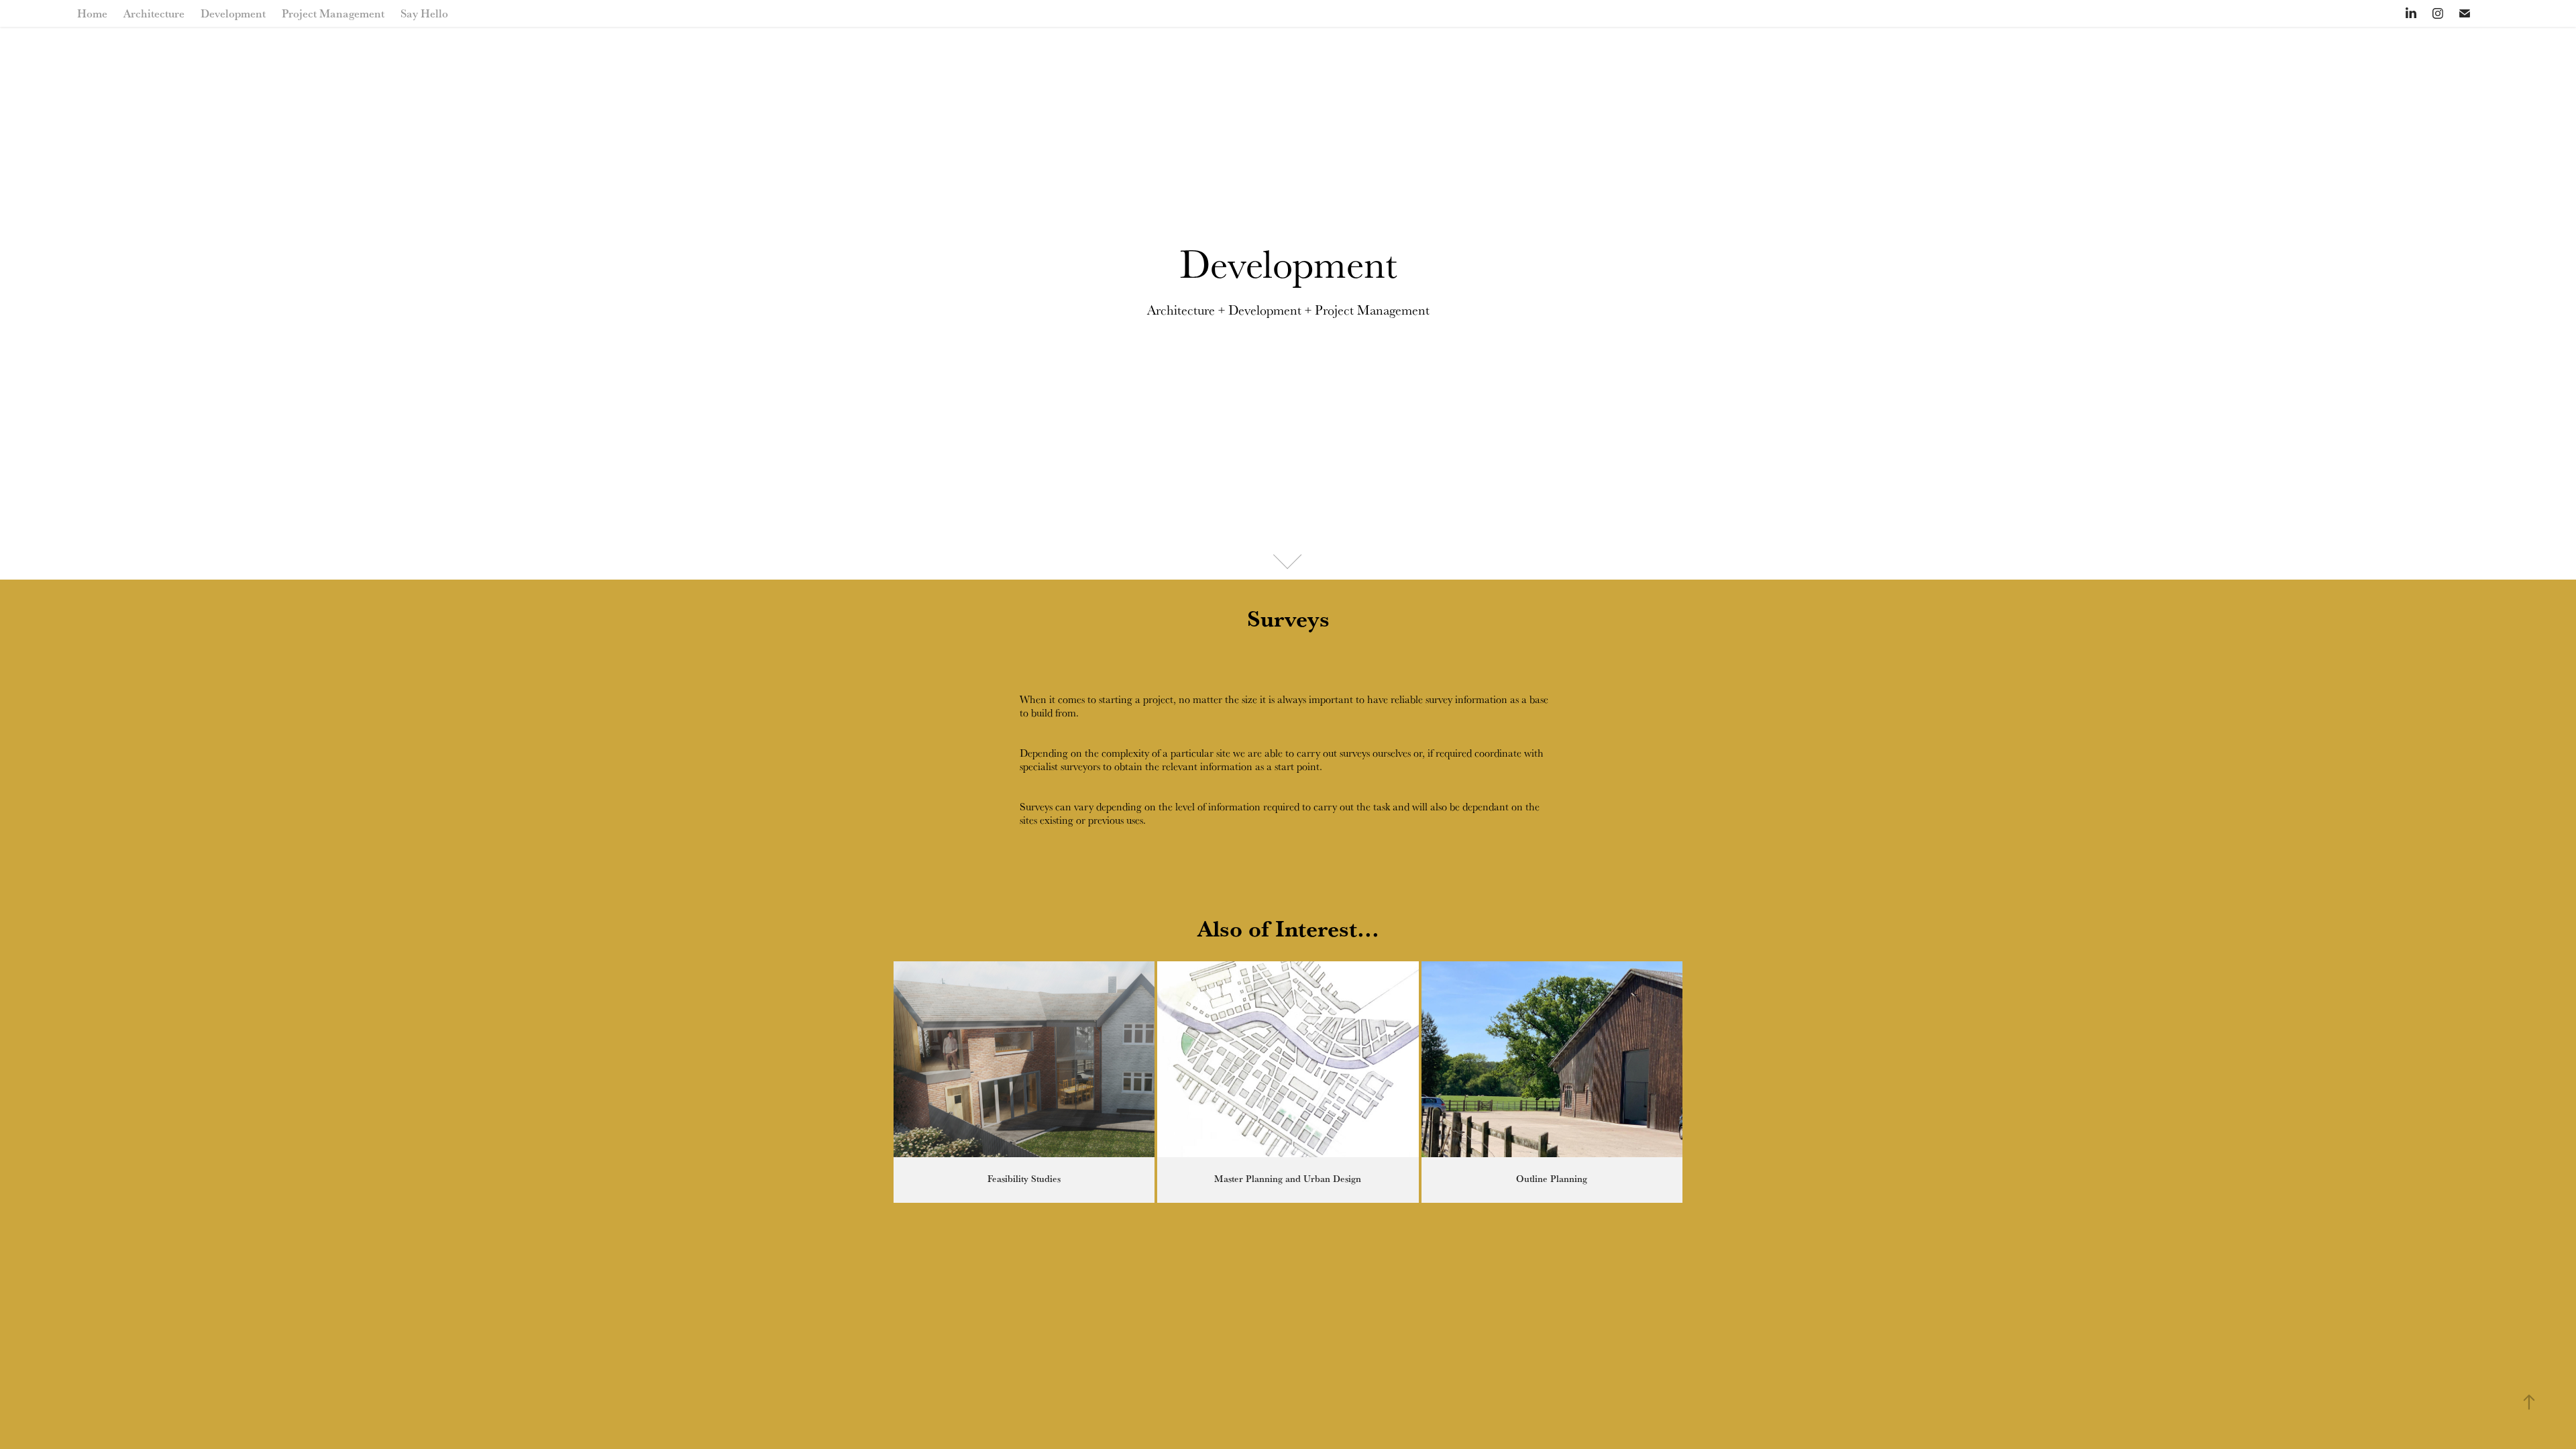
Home (92, 13)
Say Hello (424, 13)
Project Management (333, 13)
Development (233, 13)
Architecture (154, 13)
